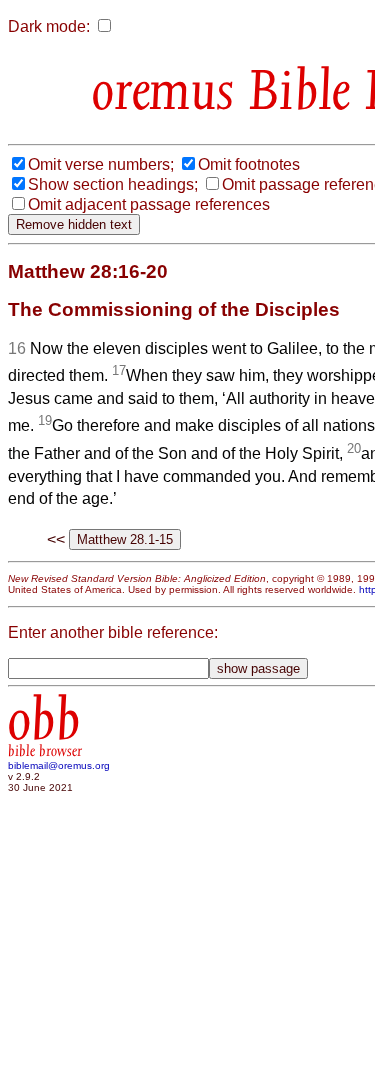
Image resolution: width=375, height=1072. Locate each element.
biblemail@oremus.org (59, 765)
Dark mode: (49, 26)
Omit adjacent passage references (149, 204)
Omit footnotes (249, 164)
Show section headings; (113, 184)
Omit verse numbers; (101, 164)
